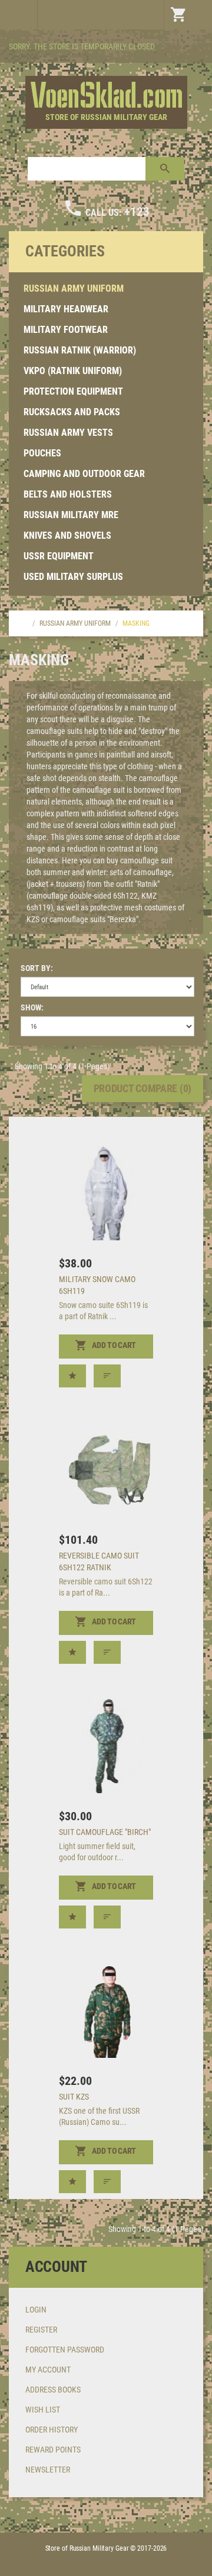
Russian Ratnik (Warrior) (80, 350)
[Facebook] (193, 48)
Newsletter (48, 2470)
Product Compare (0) (143, 1088)
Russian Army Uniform (74, 288)
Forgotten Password (65, 2350)
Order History (52, 2430)
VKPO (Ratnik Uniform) (73, 371)
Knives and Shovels (67, 535)
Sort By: (37, 968)
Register (41, 2330)
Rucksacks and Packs (72, 412)
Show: (32, 1007)
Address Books (53, 2390)
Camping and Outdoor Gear (84, 474)
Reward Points (53, 2450)
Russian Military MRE (71, 515)
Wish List (43, 2410)
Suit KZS (74, 2097)
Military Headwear (66, 309)
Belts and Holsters (68, 494)
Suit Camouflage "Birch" (105, 1832)
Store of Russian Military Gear (106, 117)
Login (36, 2310)
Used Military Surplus (73, 577)
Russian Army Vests (68, 433)
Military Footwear (66, 330)
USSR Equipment (59, 556)
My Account (48, 2370)
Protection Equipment (73, 391)
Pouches (42, 453)
